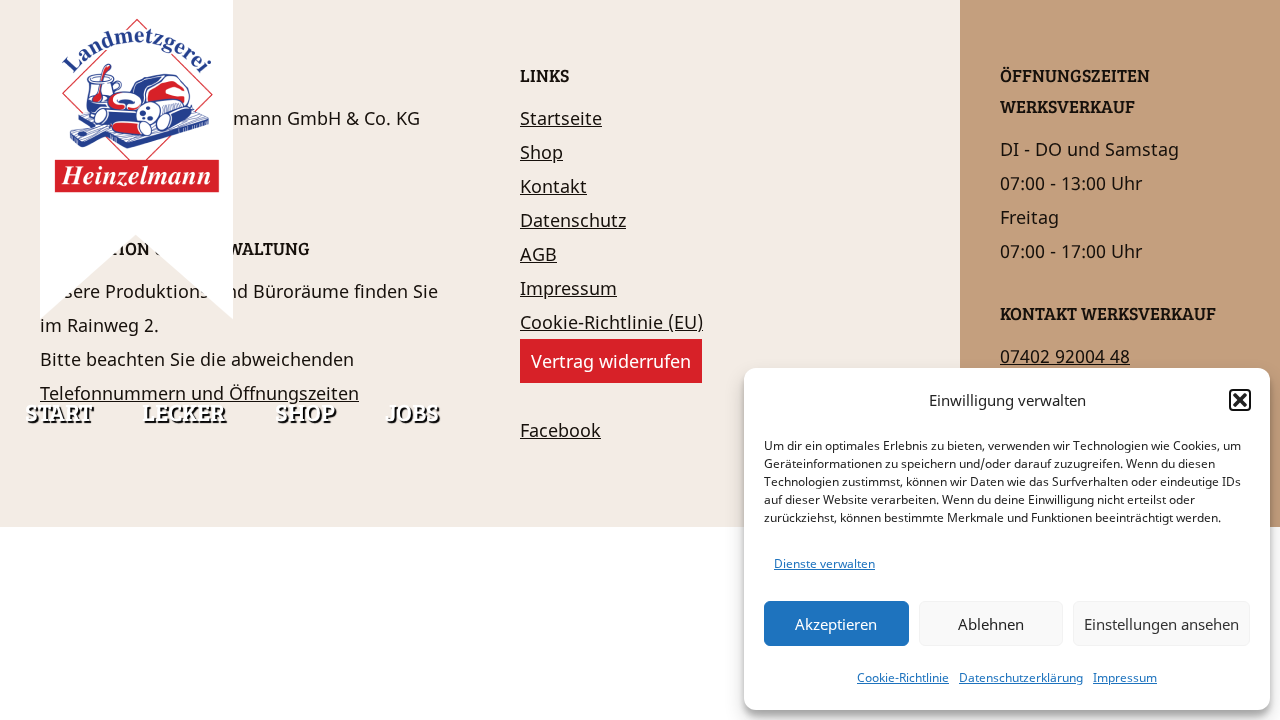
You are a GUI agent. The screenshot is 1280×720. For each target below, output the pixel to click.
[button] (1240, 400)
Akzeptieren (836, 624)
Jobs (412, 411)
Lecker (183, 411)
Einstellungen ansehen (1161, 624)
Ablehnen (991, 624)
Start (58, 411)
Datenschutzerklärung (1021, 677)
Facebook (560, 430)
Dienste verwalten (824, 563)
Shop (305, 411)
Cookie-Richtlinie (903, 677)
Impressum (1125, 677)
